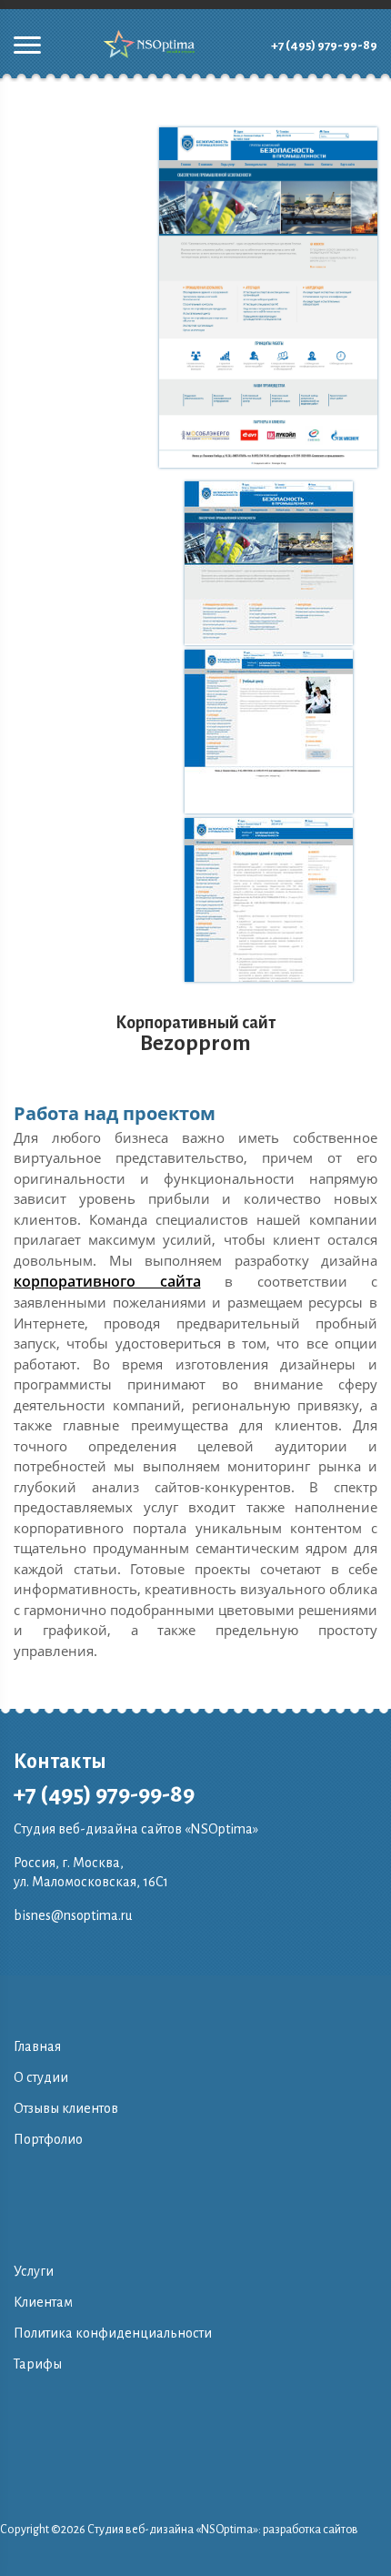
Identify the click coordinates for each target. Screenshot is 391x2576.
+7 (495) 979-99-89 (324, 45)
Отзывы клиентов (66, 2108)
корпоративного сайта (107, 1281)
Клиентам (43, 2302)
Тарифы (38, 2364)
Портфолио (48, 2139)
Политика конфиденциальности (113, 2333)
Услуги (34, 2271)
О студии (41, 2077)
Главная (37, 2046)
